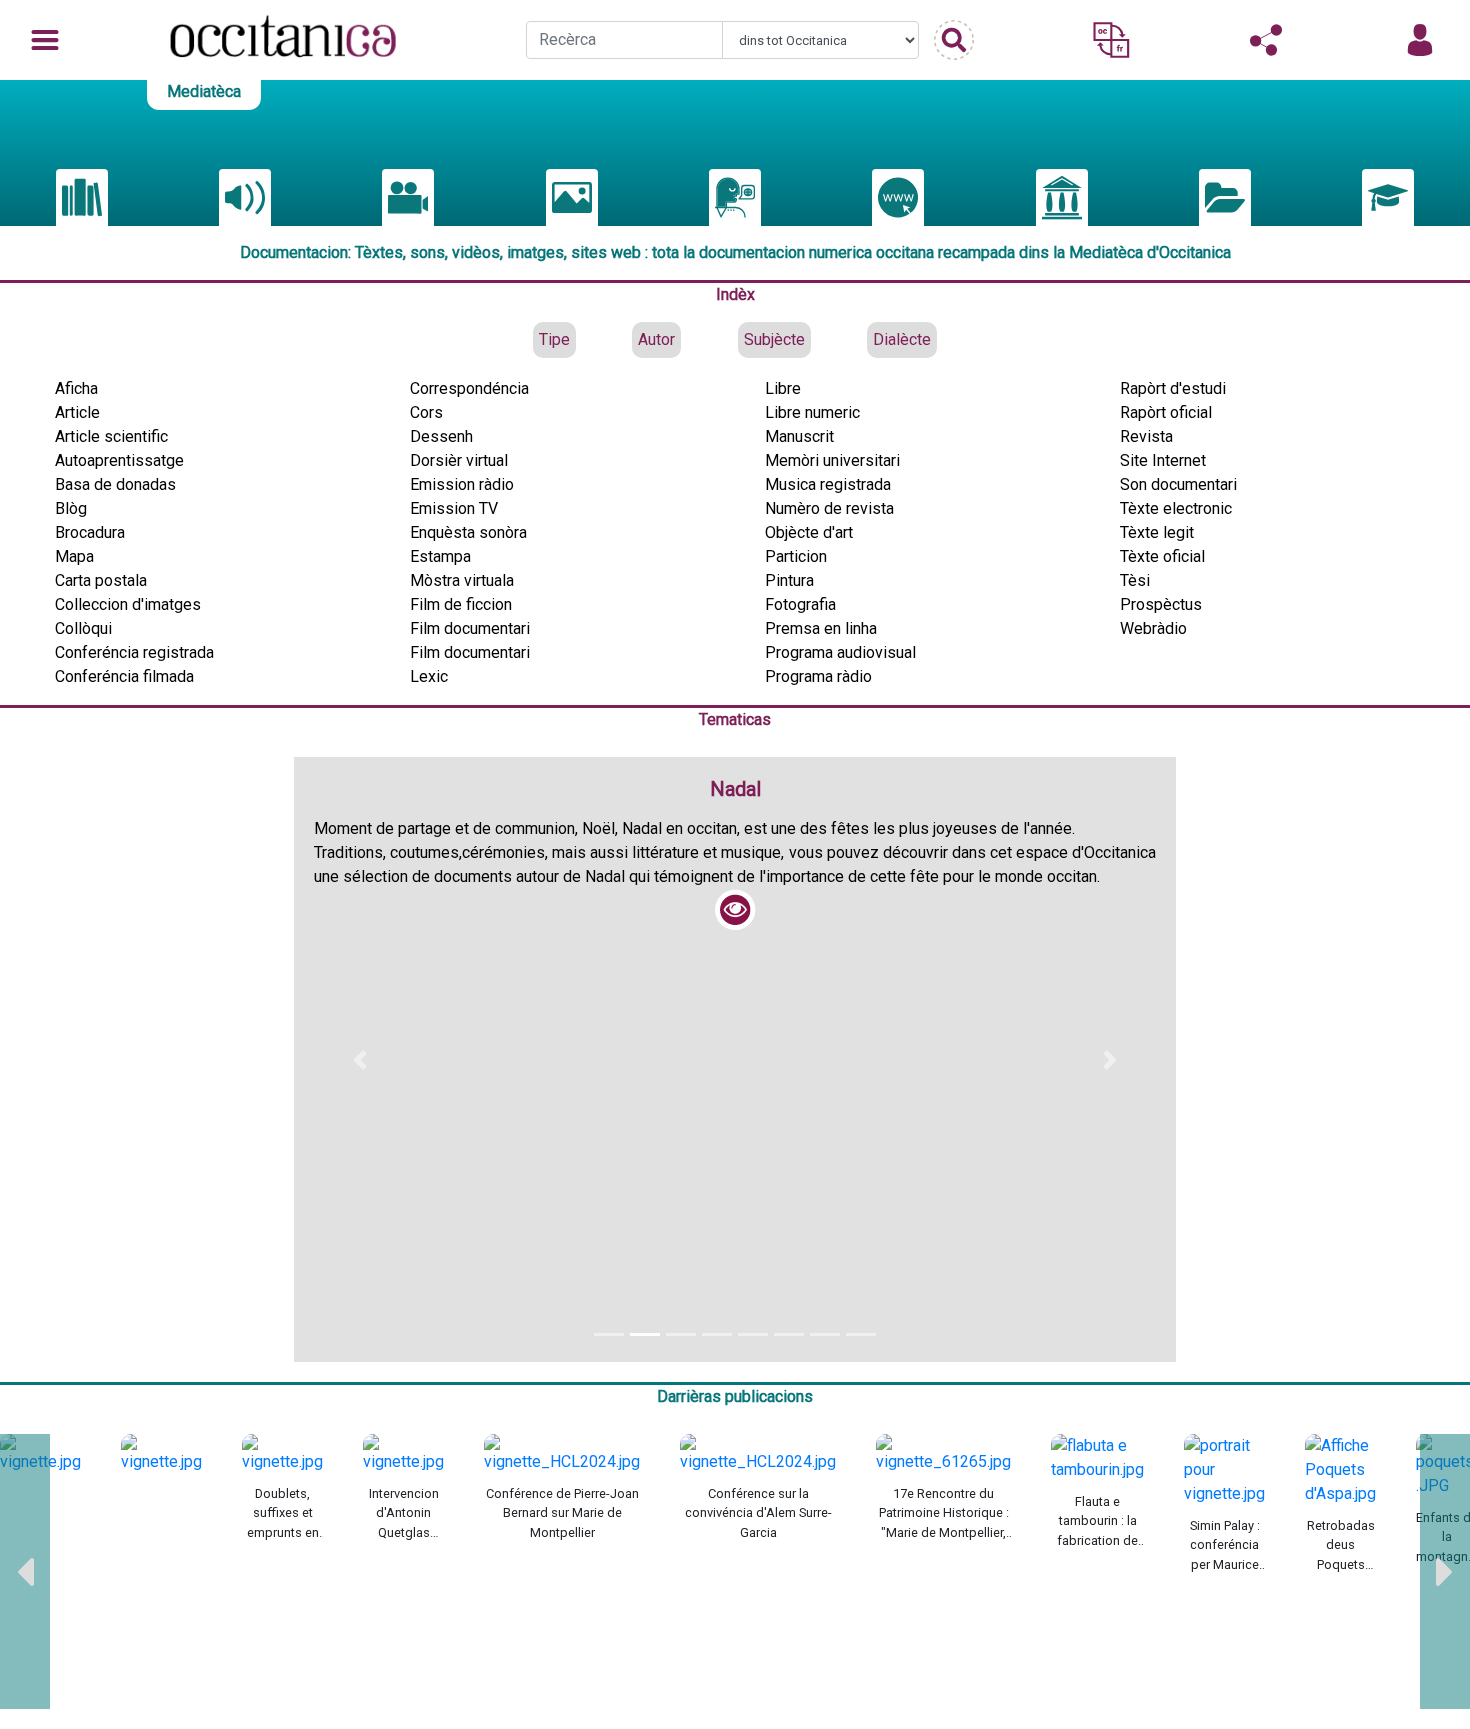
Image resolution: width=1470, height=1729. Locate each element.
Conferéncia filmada (124, 676)
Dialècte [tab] (902, 339)
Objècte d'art (809, 532)
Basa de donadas (115, 484)
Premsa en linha (821, 628)
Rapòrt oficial (1166, 412)
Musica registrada (828, 484)
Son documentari (1178, 484)
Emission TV (454, 508)
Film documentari (470, 628)
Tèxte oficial (1162, 556)
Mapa (74, 556)
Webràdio (1153, 628)
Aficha (76, 388)
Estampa (440, 556)
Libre (783, 388)
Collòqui (83, 628)
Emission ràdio (462, 484)
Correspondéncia (469, 388)
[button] (360, 1059)
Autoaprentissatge (119, 460)
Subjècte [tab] (774, 339)
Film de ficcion (461, 604)
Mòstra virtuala (462, 580)
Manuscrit (799, 436)
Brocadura (90, 532)
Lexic (429, 676)
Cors (426, 412)
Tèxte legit (1157, 532)
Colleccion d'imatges (128, 604)
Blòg (71, 508)
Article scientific (111, 436)
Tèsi (1135, 580)
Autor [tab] (656, 339)
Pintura (789, 580)
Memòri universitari (832, 460)
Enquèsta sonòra (468, 532)
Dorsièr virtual (459, 460)
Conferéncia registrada (134, 652)
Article (77, 412)
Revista (1146, 436)
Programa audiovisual (840, 652)
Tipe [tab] (554, 339)
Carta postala (101, 580)
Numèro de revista (829, 508)
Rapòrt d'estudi (1173, 388)
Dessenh (441, 436)
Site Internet (1163, 460)
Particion (796, 556)
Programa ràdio (818, 676)
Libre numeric (812, 412)
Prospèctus (1161, 604)
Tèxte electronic (1176, 508)
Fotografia (800, 604)
